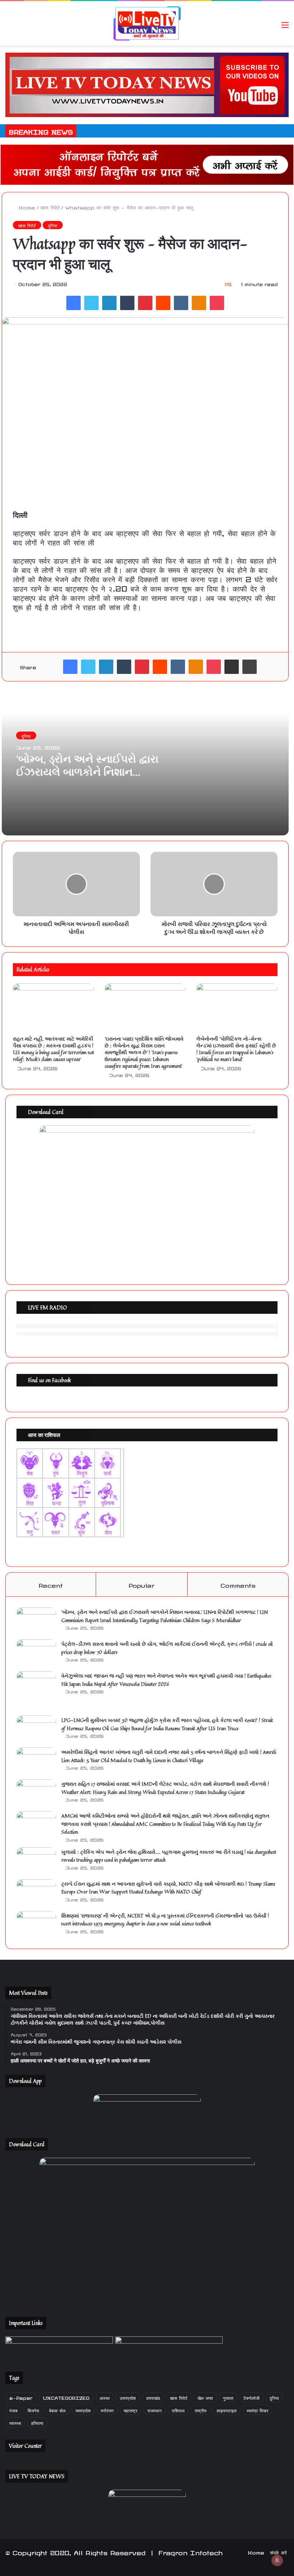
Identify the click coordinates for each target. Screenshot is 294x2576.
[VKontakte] (181, 303)
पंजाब (13, 2410)
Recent (51, 1584)
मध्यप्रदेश (83, 2410)
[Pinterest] (145, 303)
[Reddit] (163, 303)
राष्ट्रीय (201, 2410)
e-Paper (21, 2397)
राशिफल (178, 2410)
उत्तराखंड (153, 2397)
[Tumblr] (127, 303)
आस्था (105, 2397)
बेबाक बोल (57, 2410)
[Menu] (285, 26)
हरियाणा (37, 2422)
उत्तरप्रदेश (128, 2397)
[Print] (250, 667)
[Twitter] (91, 303)
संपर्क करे (278, 2552)
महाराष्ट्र (131, 2410)
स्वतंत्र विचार (257, 2410)
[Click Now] (147, 83)
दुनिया (53, 225)
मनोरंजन (107, 2410)
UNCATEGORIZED (66, 2397)
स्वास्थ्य (15, 2422)
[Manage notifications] (277, 2560)
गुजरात (228, 2397)
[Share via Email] (232, 667)
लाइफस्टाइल (227, 2410)
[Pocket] (217, 303)
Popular (142, 1584)
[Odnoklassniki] (199, 303)
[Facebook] (73, 303)
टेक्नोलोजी (252, 2397)
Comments (238, 1584)
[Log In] (272, 26)
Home (26, 207)
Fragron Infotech (191, 2552)
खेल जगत (205, 2397)
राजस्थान (155, 2410)
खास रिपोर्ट (50, 207)
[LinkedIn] (109, 303)
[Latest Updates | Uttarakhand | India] (147, 23)
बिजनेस (33, 2410)
